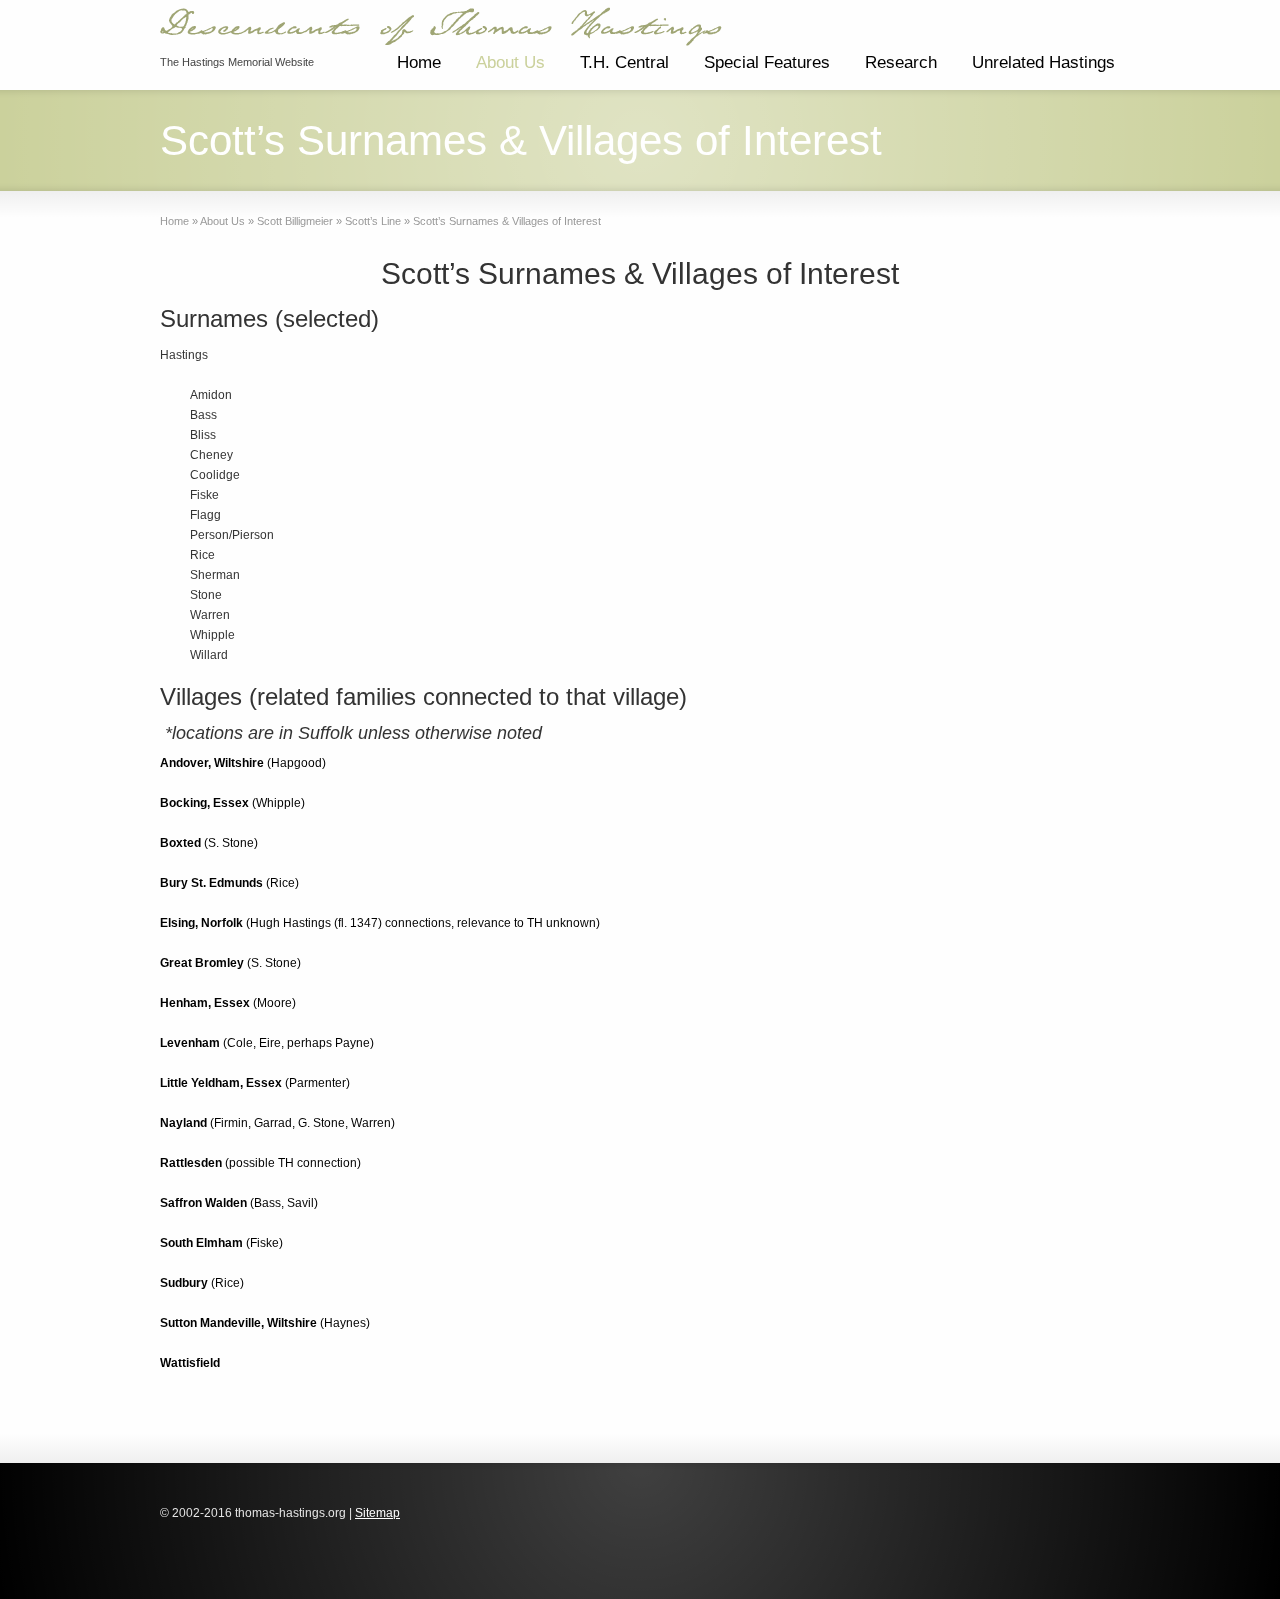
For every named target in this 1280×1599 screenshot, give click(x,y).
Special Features (767, 62)
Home (419, 62)
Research (901, 62)
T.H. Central (624, 62)
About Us (510, 62)
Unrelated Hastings (1043, 62)
